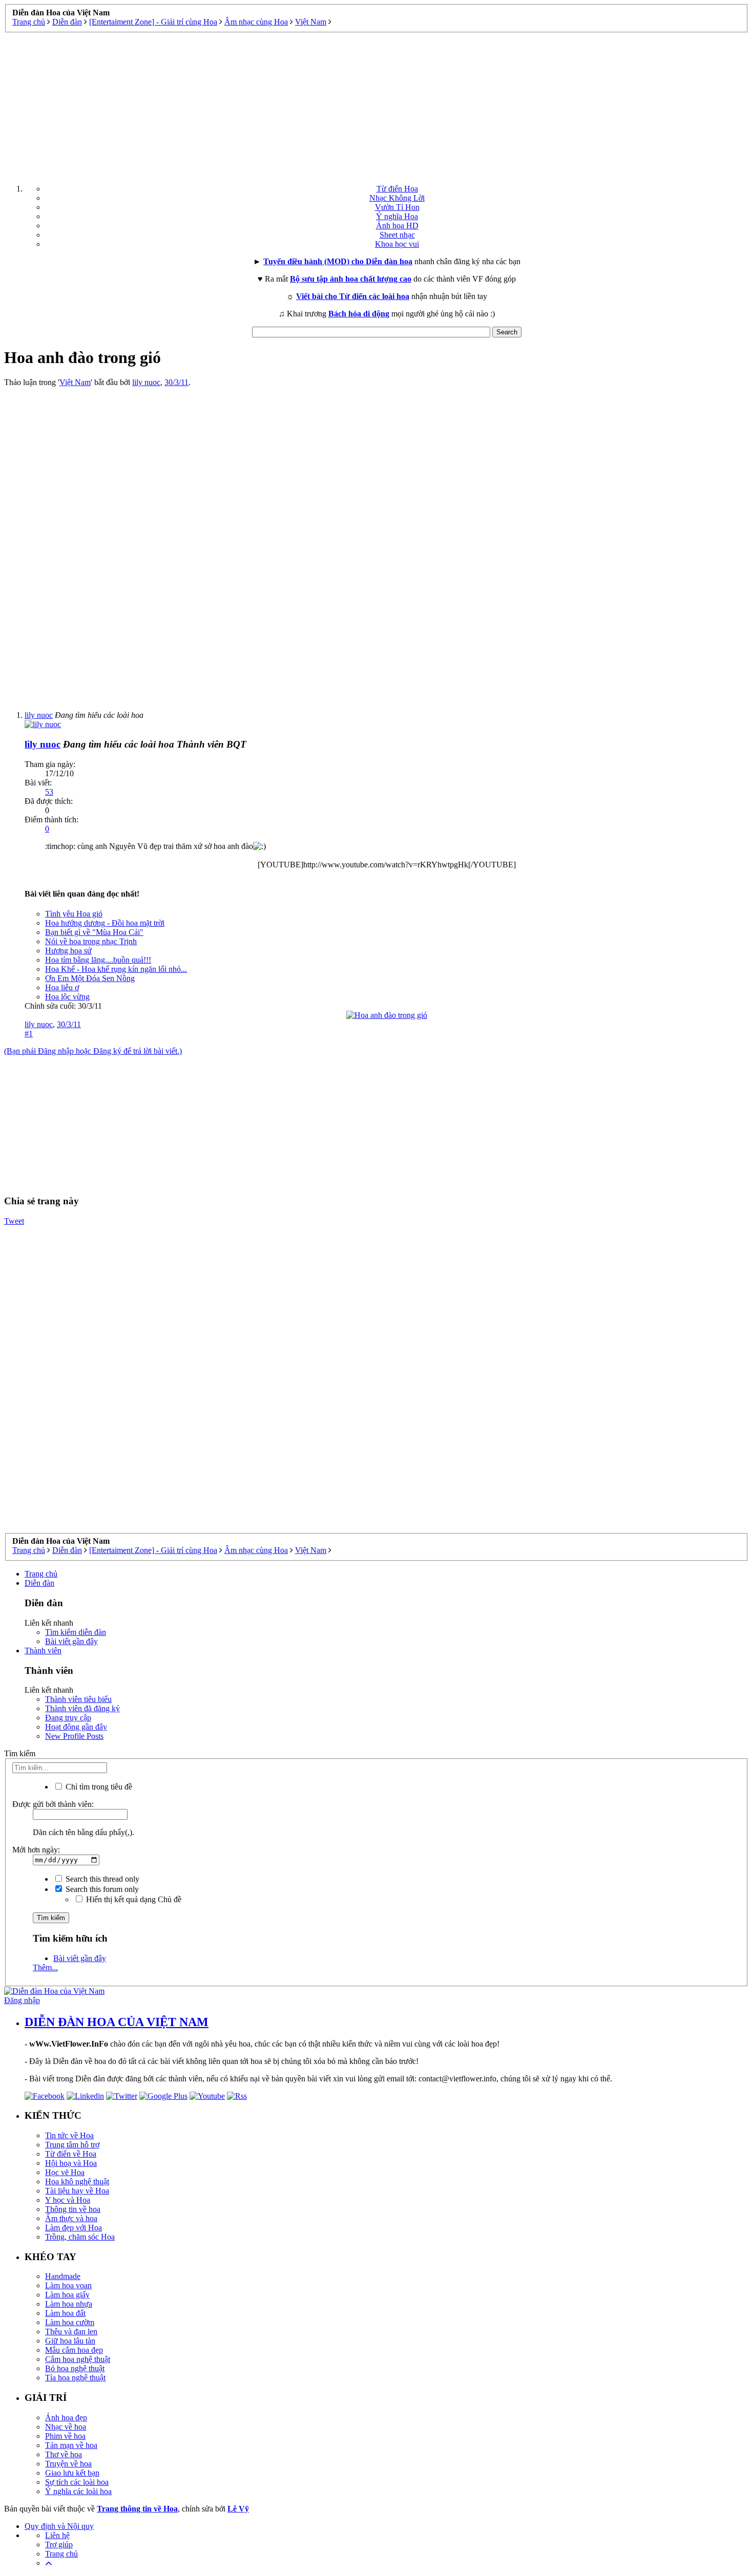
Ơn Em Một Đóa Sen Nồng (90, 978)
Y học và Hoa (68, 2200)
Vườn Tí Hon (397, 207)
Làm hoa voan (68, 2285)
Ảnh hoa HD (397, 226)
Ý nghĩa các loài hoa (78, 2491)
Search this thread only (101, 1879)
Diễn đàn (39, 1583)
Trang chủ (41, 1574)
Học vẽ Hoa (65, 2172)
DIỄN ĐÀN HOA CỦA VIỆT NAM (117, 2022)
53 (49, 792)
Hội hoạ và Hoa (71, 2163)
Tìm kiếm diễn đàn (76, 1632)
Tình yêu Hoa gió (74, 914)
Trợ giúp (59, 2545)
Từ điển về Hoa (71, 2154)
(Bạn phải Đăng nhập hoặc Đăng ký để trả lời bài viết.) (93, 1051)
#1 (29, 1034)
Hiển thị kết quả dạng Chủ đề (133, 1899)
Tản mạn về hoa (71, 2445)
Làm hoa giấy (67, 2295)
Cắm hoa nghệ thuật (78, 2359)
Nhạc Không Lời (397, 198)
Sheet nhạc (397, 235)
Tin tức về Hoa (69, 2135)
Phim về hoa (65, 2436)
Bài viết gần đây (71, 1641)
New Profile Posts (74, 1736)
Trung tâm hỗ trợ (72, 2145)
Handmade (63, 2276)
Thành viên (43, 1651)
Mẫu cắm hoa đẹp (74, 2350)
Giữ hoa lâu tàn (70, 2341)
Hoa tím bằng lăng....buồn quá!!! (98, 960)
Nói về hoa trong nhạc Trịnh (91, 941)
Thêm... (45, 1967)
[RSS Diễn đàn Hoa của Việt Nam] (237, 2096)
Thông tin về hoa (73, 2209)
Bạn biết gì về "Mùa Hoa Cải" (94, 932)
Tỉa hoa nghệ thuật (75, 2378)
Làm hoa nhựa (69, 2304)
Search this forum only (101, 1889)
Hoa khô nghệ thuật (77, 2181)
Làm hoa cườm (70, 2322)
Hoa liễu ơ (62, 987)
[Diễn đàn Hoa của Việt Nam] (54, 1991)
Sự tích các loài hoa (77, 2482)
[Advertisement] (376, 104)
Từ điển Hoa (397, 189)
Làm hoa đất (65, 2313)
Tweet (14, 1221)
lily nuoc (146, 382)
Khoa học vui (397, 244)
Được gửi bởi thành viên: (53, 1804)
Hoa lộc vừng (67, 997)
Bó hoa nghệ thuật (75, 2368)
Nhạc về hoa (66, 2427)
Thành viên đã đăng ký (82, 1708)
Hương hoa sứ (68, 951)
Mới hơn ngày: (36, 1850)
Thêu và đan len (71, 2332)
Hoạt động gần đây (76, 1727)
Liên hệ (57, 2535)
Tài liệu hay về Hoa (77, 2191)
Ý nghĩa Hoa (397, 216)
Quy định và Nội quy (59, 2526)
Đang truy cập (68, 1718)
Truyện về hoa (68, 2464)
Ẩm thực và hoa (71, 2218)
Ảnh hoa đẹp (66, 2418)
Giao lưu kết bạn (72, 2473)
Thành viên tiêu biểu (78, 1699)
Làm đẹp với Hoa (74, 2228)
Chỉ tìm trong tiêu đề (98, 1787)
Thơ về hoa (64, 2454)
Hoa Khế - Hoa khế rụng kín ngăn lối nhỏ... (116, 969)
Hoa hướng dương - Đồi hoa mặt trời (105, 923)
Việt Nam (75, 382)
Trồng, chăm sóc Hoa (80, 2237)
